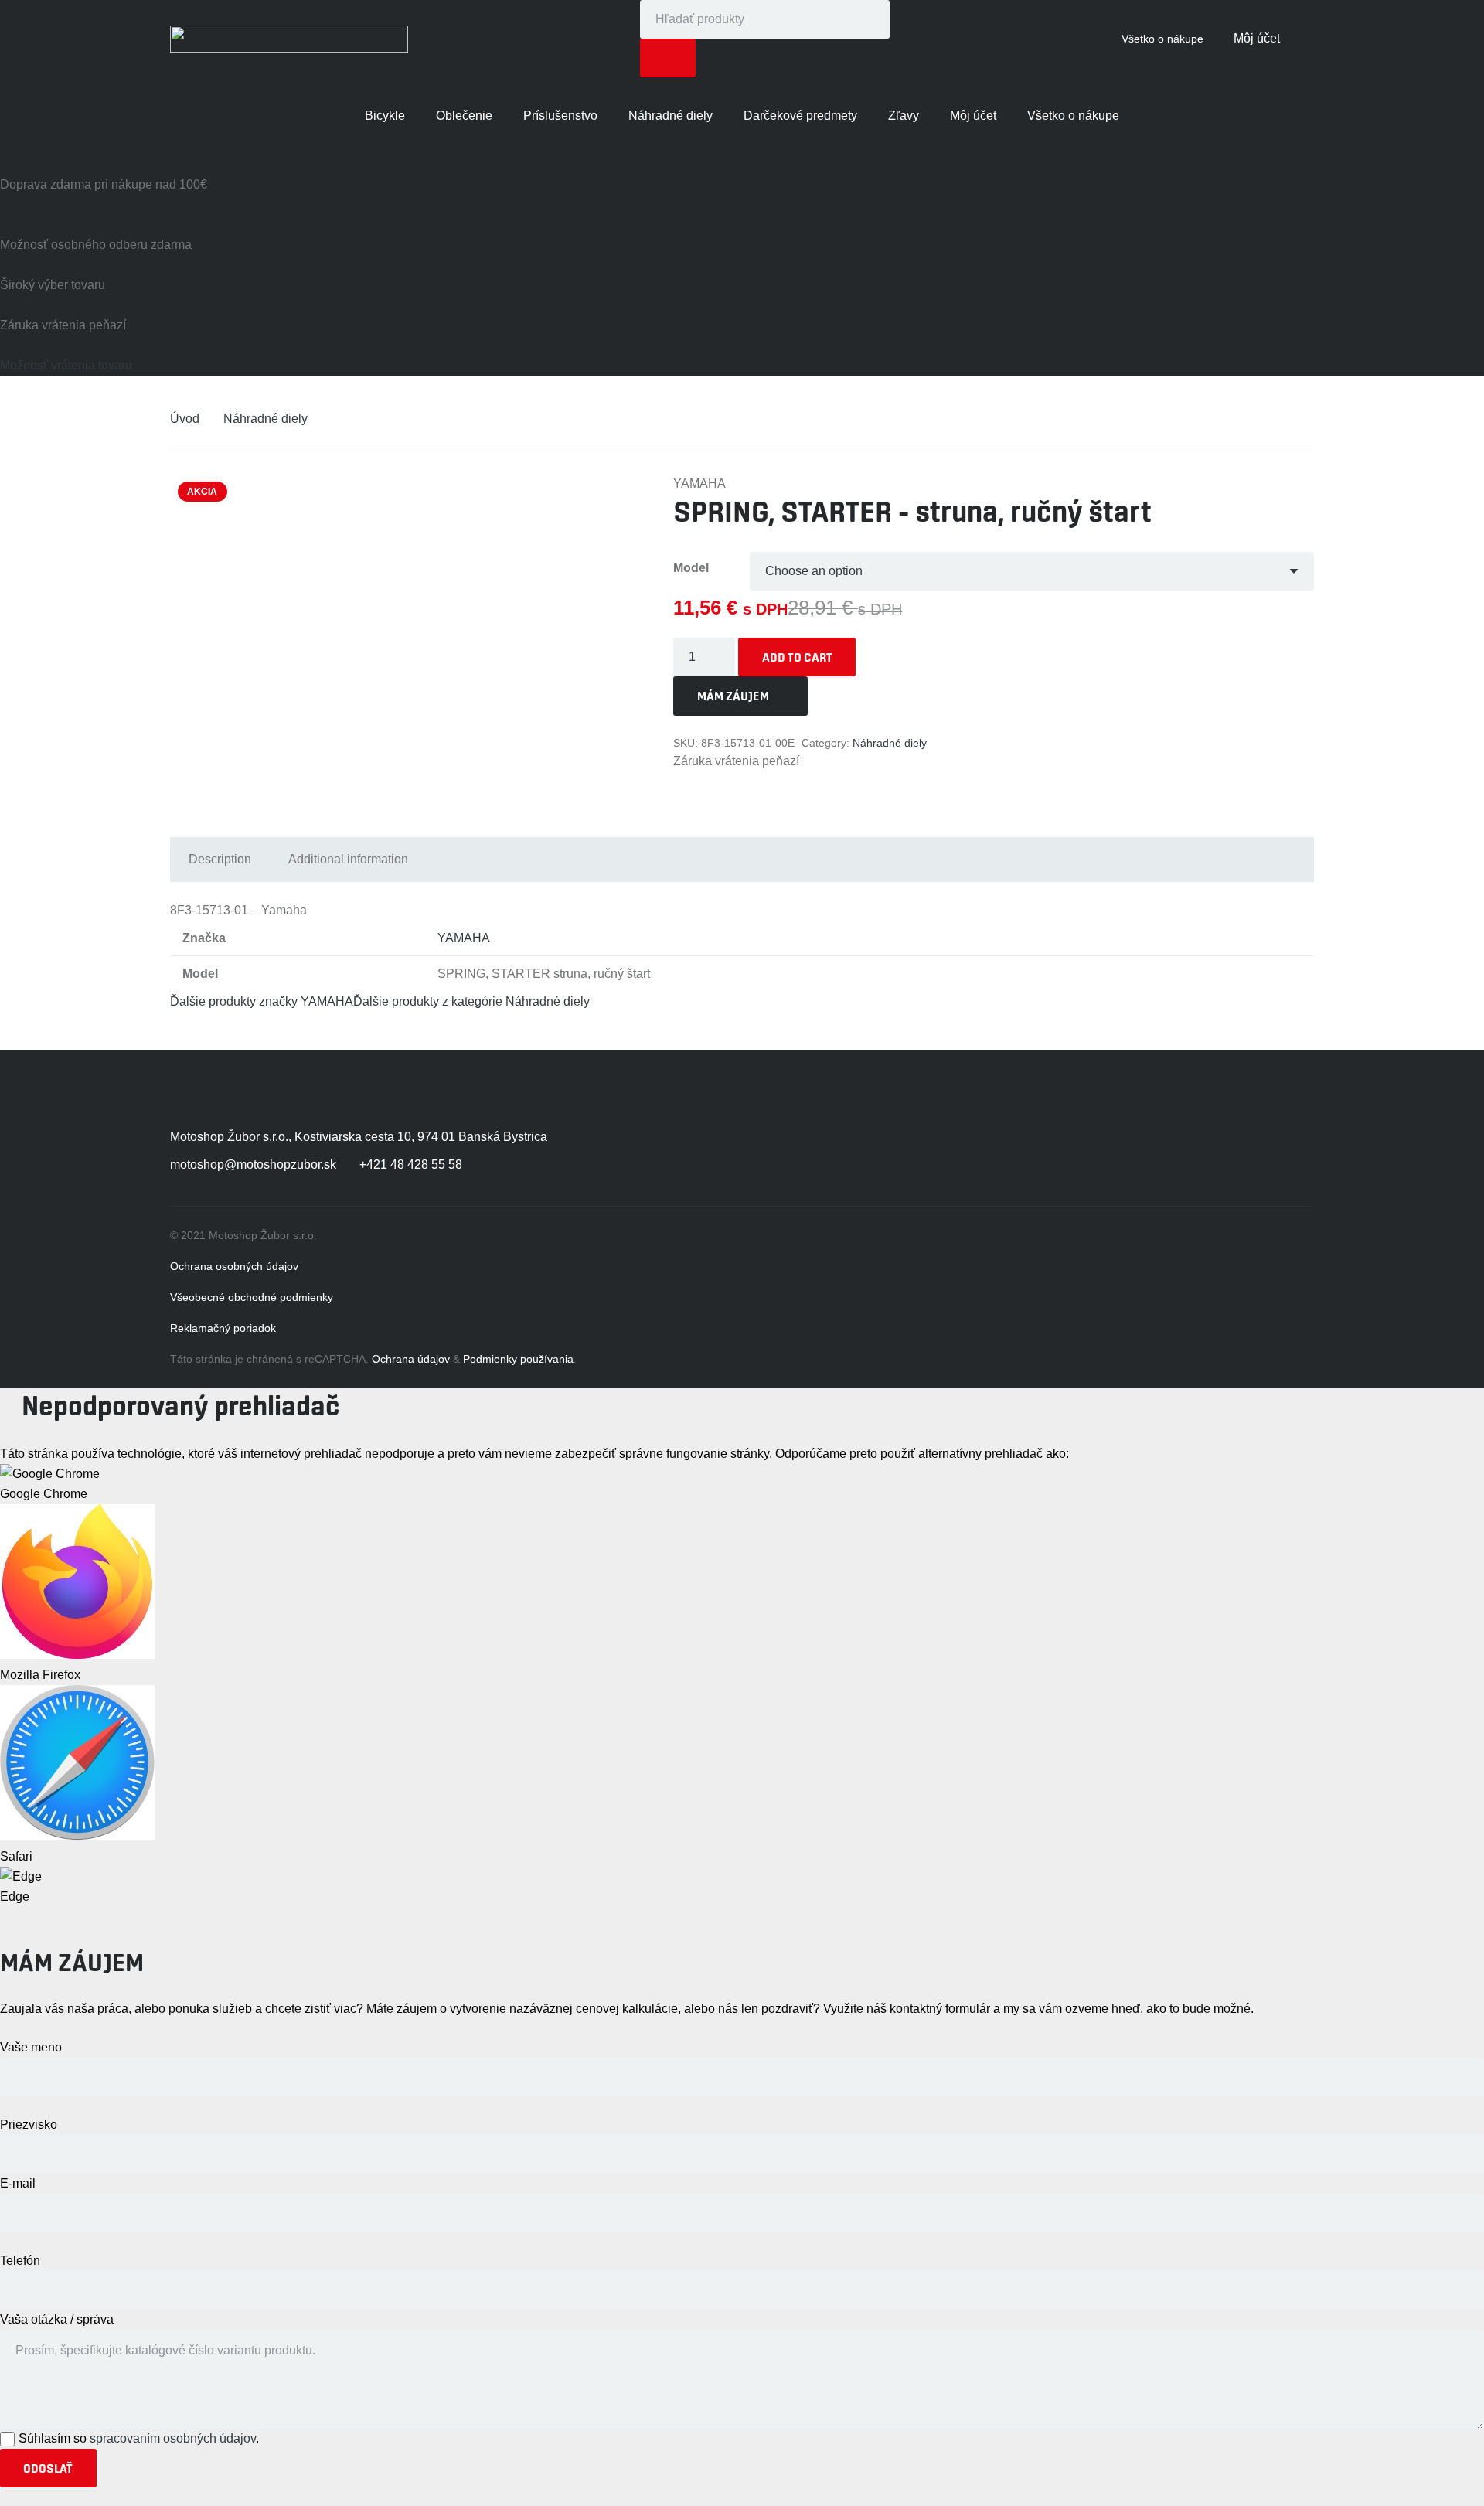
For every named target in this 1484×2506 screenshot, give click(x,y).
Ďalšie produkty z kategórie (471, 1001)
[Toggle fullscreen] (29, 1908)
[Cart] (1297, 39)
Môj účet (1257, 38)
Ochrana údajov (411, 1359)
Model (691, 568)
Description (220, 859)
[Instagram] (1192, 1142)
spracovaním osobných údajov (173, 2438)
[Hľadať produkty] (668, 58)
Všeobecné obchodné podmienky (252, 1297)
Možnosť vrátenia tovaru (66, 365)
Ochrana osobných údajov (234, 1266)
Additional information (348, 859)
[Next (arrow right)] (17, 1928)
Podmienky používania (518, 1359)
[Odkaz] (289, 39)
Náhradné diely (265, 419)
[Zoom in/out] (42, 1908)
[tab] (220, 860)
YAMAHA (464, 938)
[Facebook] (1130, 1142)
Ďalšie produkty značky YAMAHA (262, 1001)
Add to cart (797, 657)
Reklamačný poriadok (223, 1328)
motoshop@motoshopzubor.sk (253, 1164)
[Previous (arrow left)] (5, 1928)
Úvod (185, 419)
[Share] (17, 1908)
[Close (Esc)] (5, 1908)
